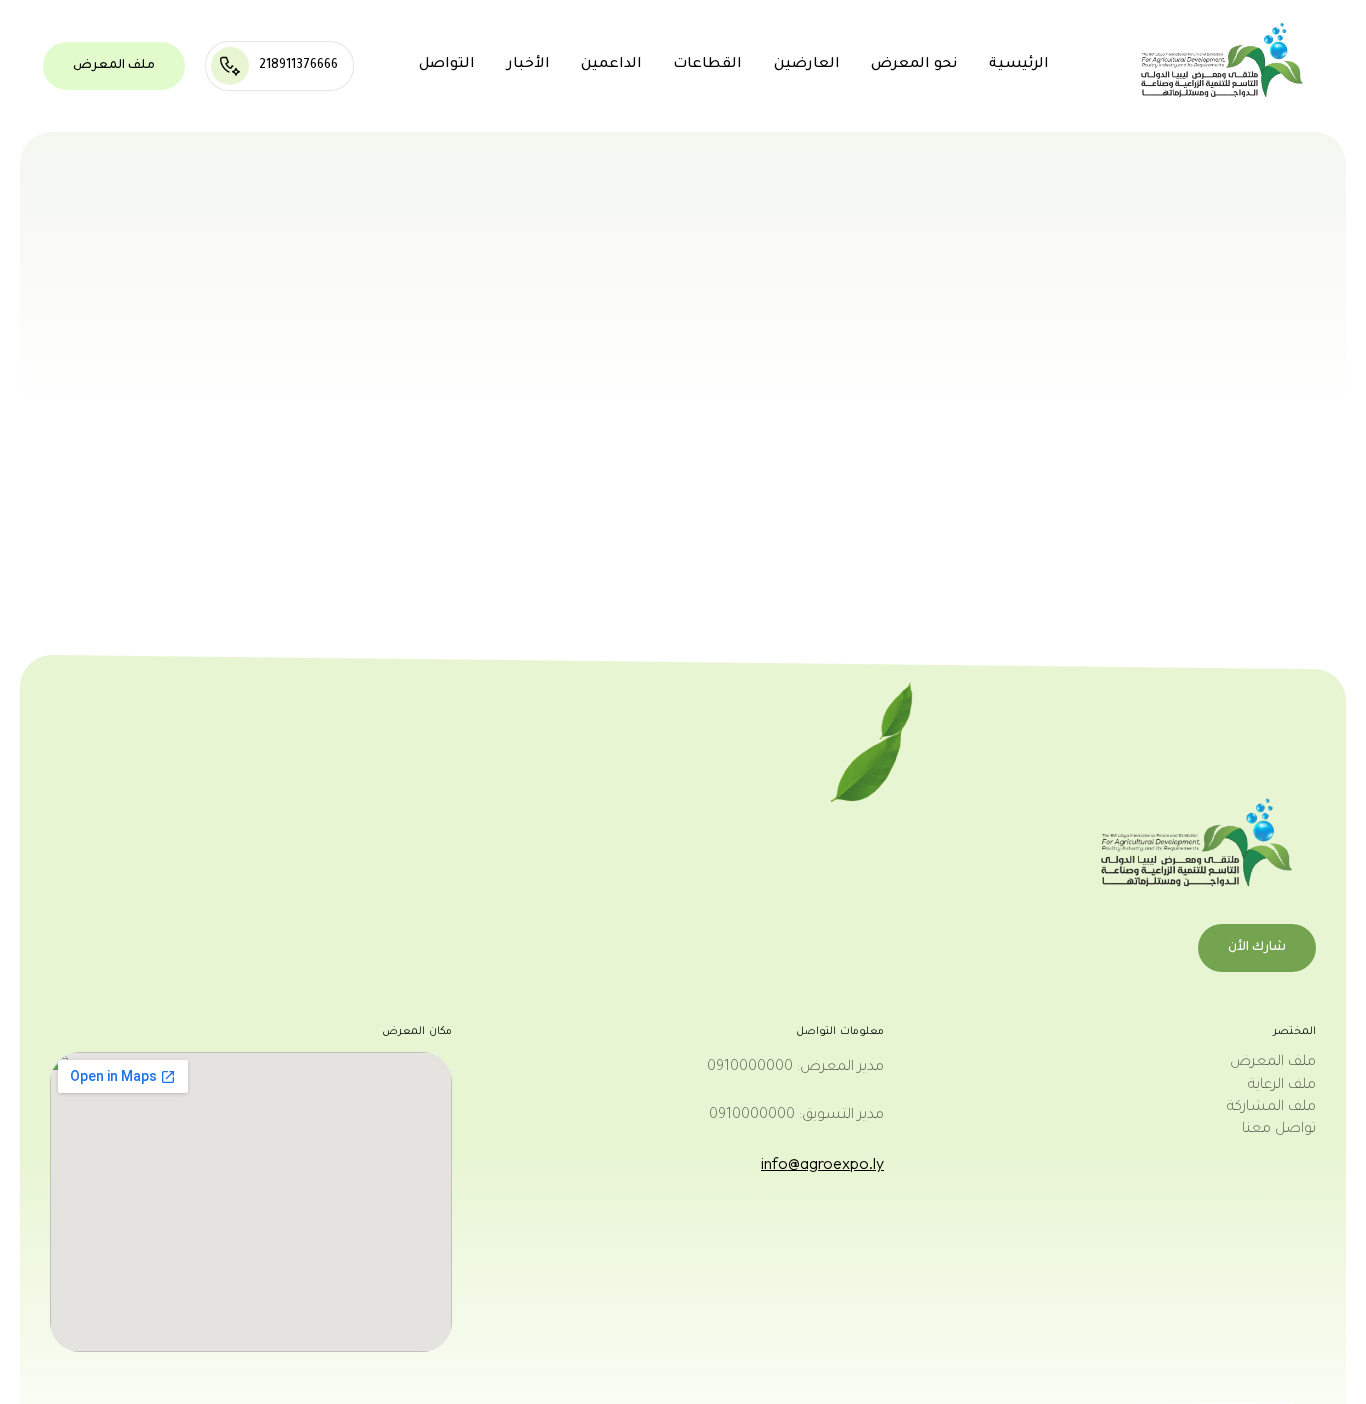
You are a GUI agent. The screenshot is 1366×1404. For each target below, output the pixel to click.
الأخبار (528, 65)
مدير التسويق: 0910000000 (796, 1116)
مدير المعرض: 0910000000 (795, 1068)
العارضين (807, 65)
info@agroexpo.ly (822, 1163)
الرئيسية (1019, 65)
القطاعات (707, 65)
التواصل (447, 65)
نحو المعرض (914, 65)
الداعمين (611, 65)
